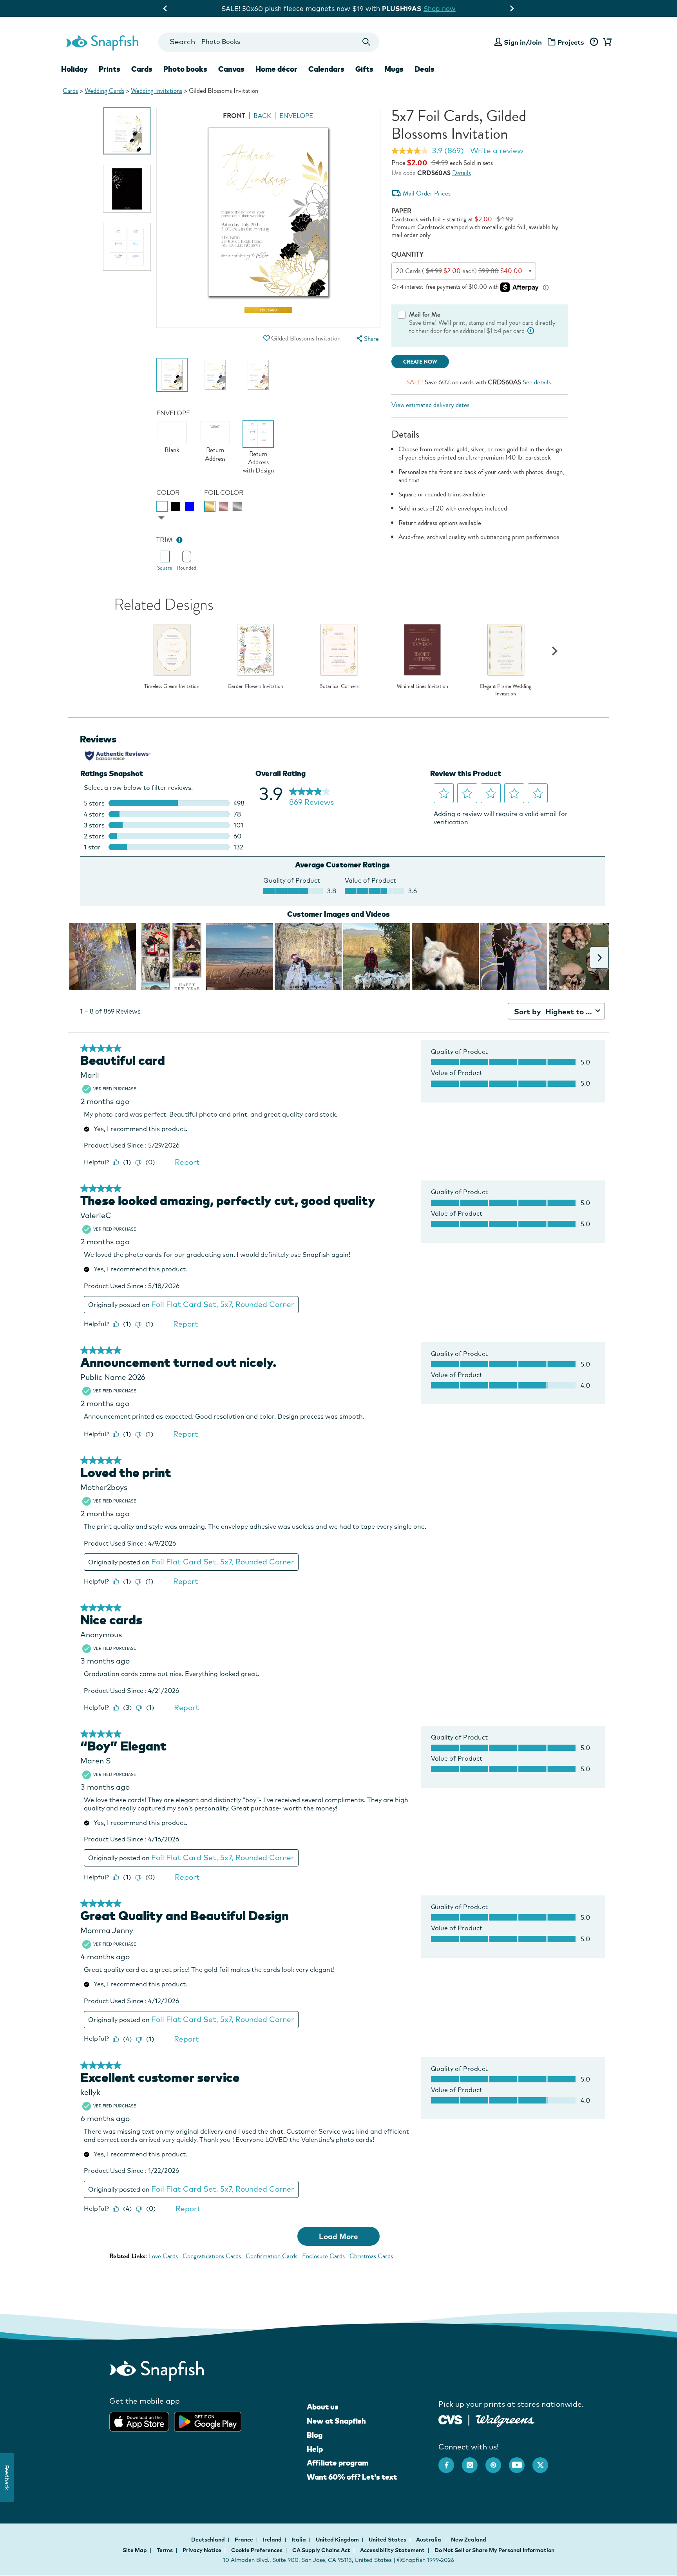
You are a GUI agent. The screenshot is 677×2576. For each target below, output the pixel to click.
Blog (315, 2435)
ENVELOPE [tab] (296, 116)
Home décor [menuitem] (276, 69)
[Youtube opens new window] (521, 2461)
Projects (571, 42)
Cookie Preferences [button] (257, 2550)
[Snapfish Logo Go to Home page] (102, 42)
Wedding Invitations (157, 91)
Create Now (420, 362)
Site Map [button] (135, 2550)
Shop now (403, 8)
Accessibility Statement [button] (392, 2550)
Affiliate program (338, 2463)
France (244, 2540)
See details (537, 382)
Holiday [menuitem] (74, 69)
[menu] (367, 339)
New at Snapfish (336, 2421)
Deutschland (209, 2540)
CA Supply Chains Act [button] (321, 2550)
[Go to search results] (367, 42)
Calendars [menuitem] (326, 69)
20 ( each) (459, 271)
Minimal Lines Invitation (422, 686)
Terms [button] (165, 2550)
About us (323, 2407)
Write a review (497, 150)
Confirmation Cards (272, 2256)
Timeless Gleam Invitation (172, 686)
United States (388, 2540)
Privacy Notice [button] (202, 2550)
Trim (165, 540)
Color (168, 493)
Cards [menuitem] (142, 69)
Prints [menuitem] (110, 69)
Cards (70, 91)
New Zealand (469, 2540)
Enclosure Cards (323, 2256)
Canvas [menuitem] (231, 69)
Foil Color (224, 493)
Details (462, 173)
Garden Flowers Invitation (255, 686)
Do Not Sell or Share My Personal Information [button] (494, 2550)
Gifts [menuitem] (364, 69)
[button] (266, 338)
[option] (127, 131)
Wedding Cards (104, 91)
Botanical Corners (339, 686)
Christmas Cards (371, 2256)
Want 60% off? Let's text (352, 2477)
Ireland (273, 2540)
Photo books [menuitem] (185, 69)
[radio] (162, 506)
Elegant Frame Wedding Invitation (506, 690)
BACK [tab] (262, 116)
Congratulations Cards (212, 2256)
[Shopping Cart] (606, 42)
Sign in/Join (523, 42)
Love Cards (163, 2256)
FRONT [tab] (234, 116)
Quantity (407, 254)
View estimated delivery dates (430, 405)
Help (315, 2449)
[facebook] (450, 2461)
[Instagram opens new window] (474, 2461)
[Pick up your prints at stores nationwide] (450, 2419)
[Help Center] (594, 42)
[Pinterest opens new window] (497, 2461)
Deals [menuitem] (424, 69)
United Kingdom (338, 2540)
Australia (429, 2540)
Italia (299, 2540)
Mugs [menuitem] (394, 69)
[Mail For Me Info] (531, 331)
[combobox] (269, 42)
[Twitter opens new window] (544, 2461)
